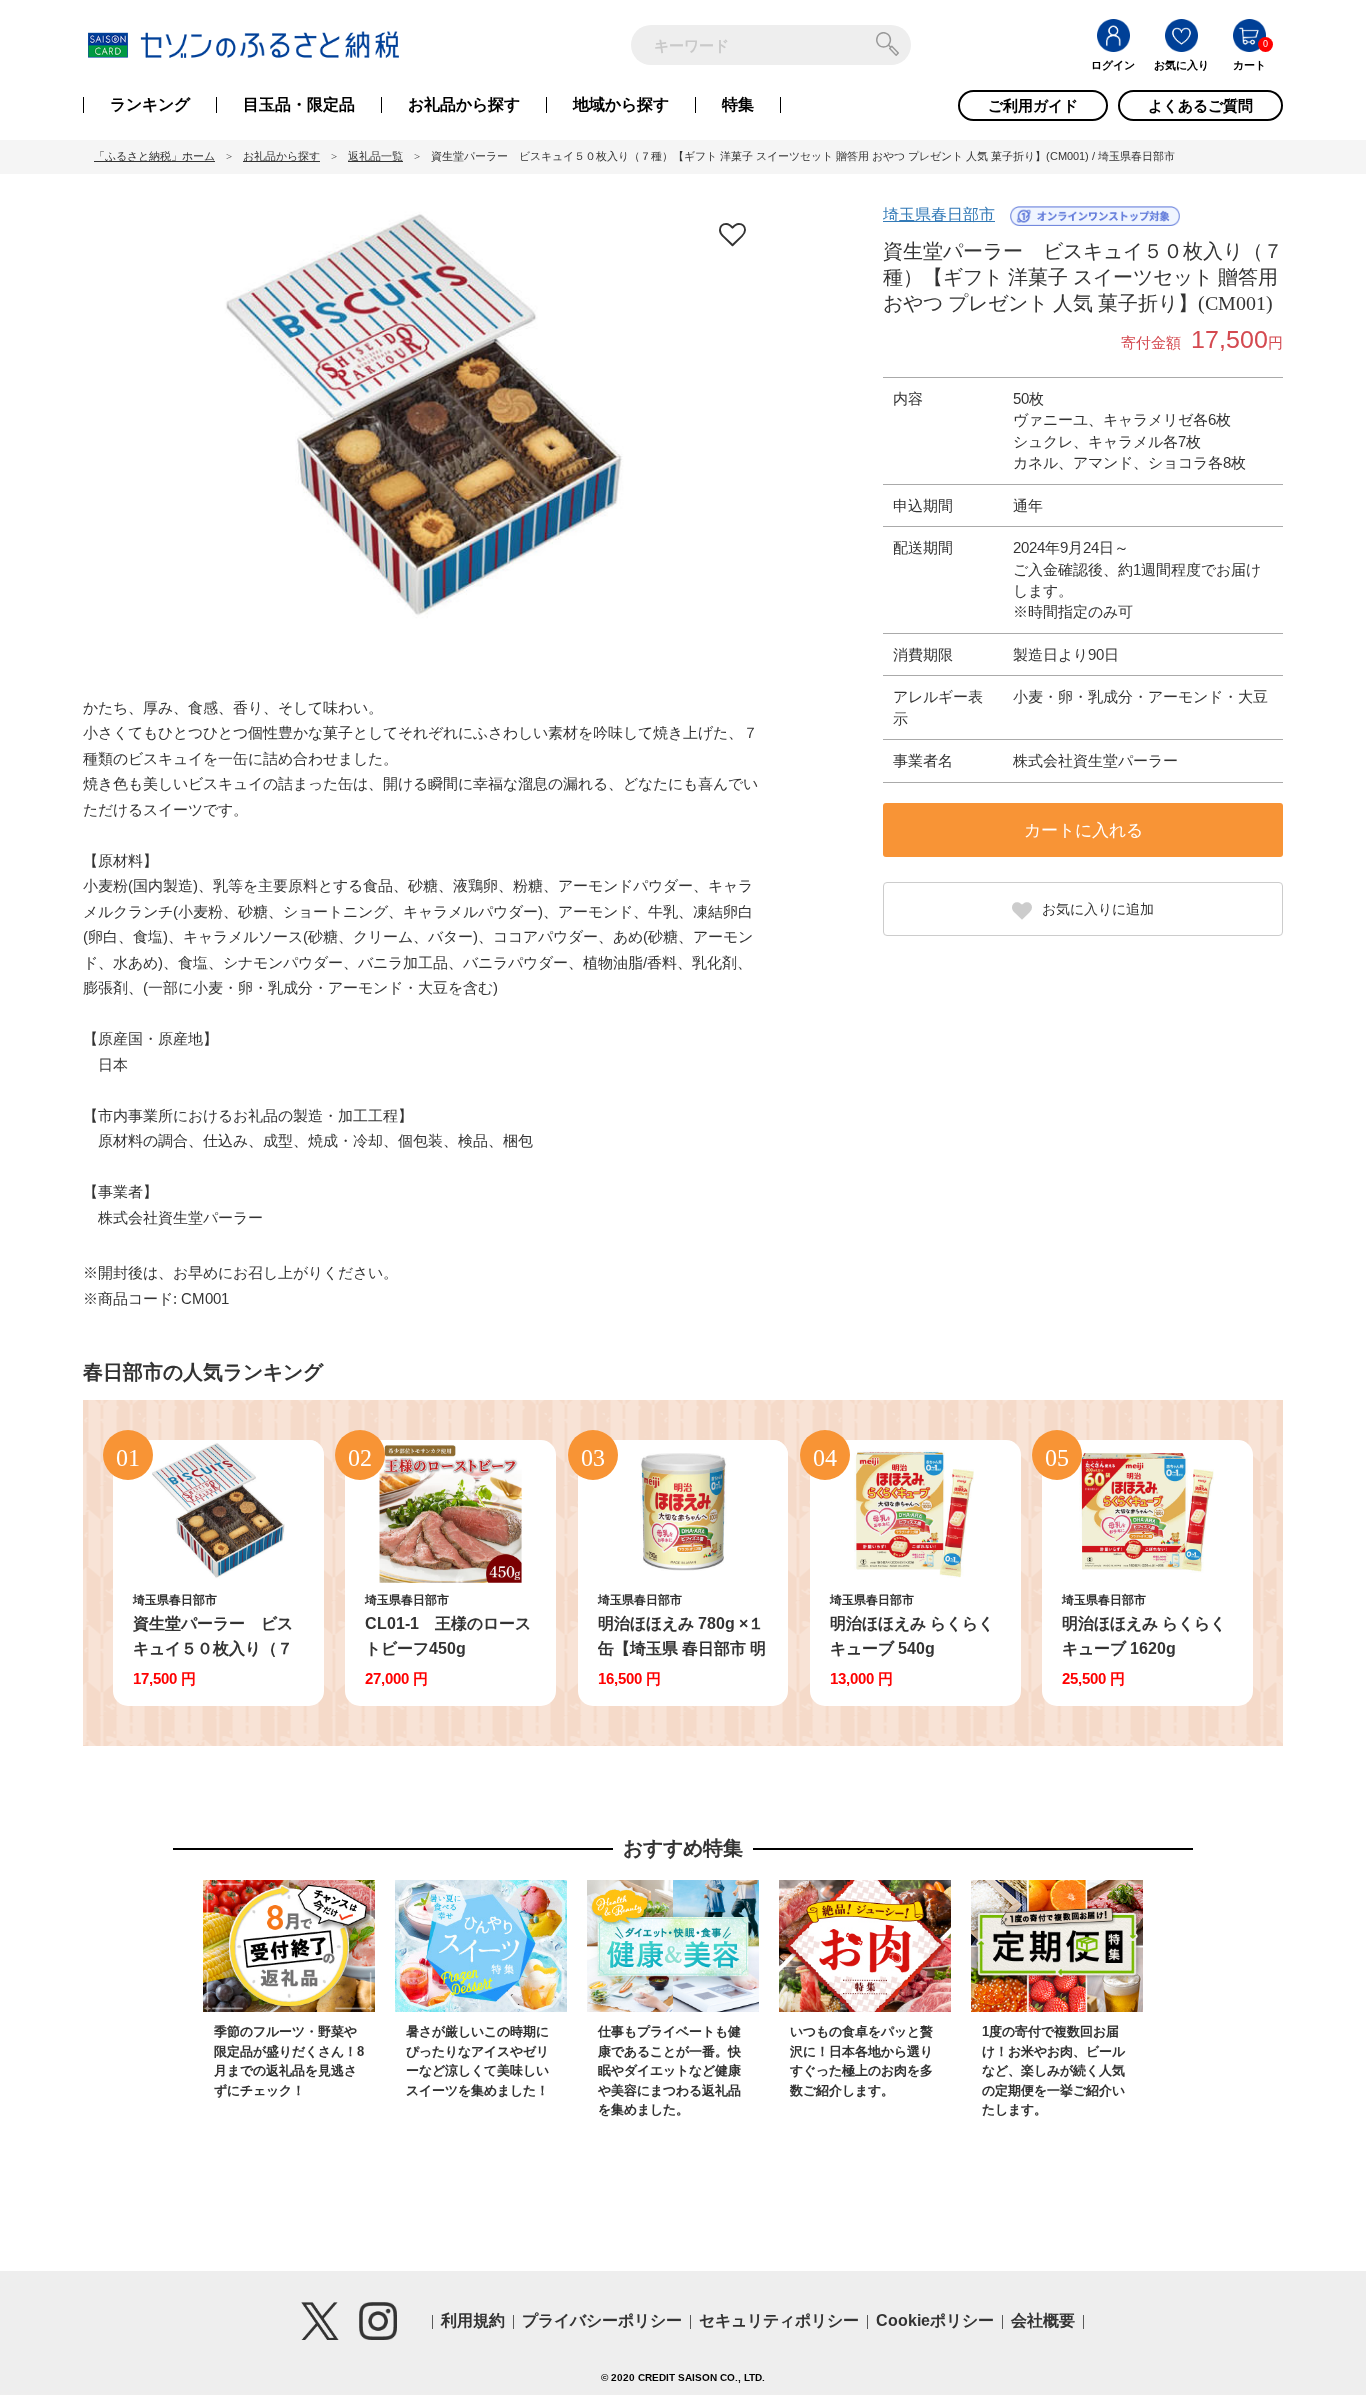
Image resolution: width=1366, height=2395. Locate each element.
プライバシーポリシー (602, 2320)
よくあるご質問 (1200, 105)
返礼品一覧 (375, 156)
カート (1249, 65)
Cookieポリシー (935, 2320)
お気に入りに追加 (1098, 909)
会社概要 (1043, 2320)
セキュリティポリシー (779, 2320)
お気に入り (1181, 65)
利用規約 (473, 2320)
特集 (738, 105)
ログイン (1113, 65)
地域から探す (621, 105)
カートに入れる (1083, 830)
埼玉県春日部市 (939, 214)
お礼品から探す (464, 105)
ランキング (150, 105)
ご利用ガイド (1033, 105)
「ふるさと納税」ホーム (154, 156)
